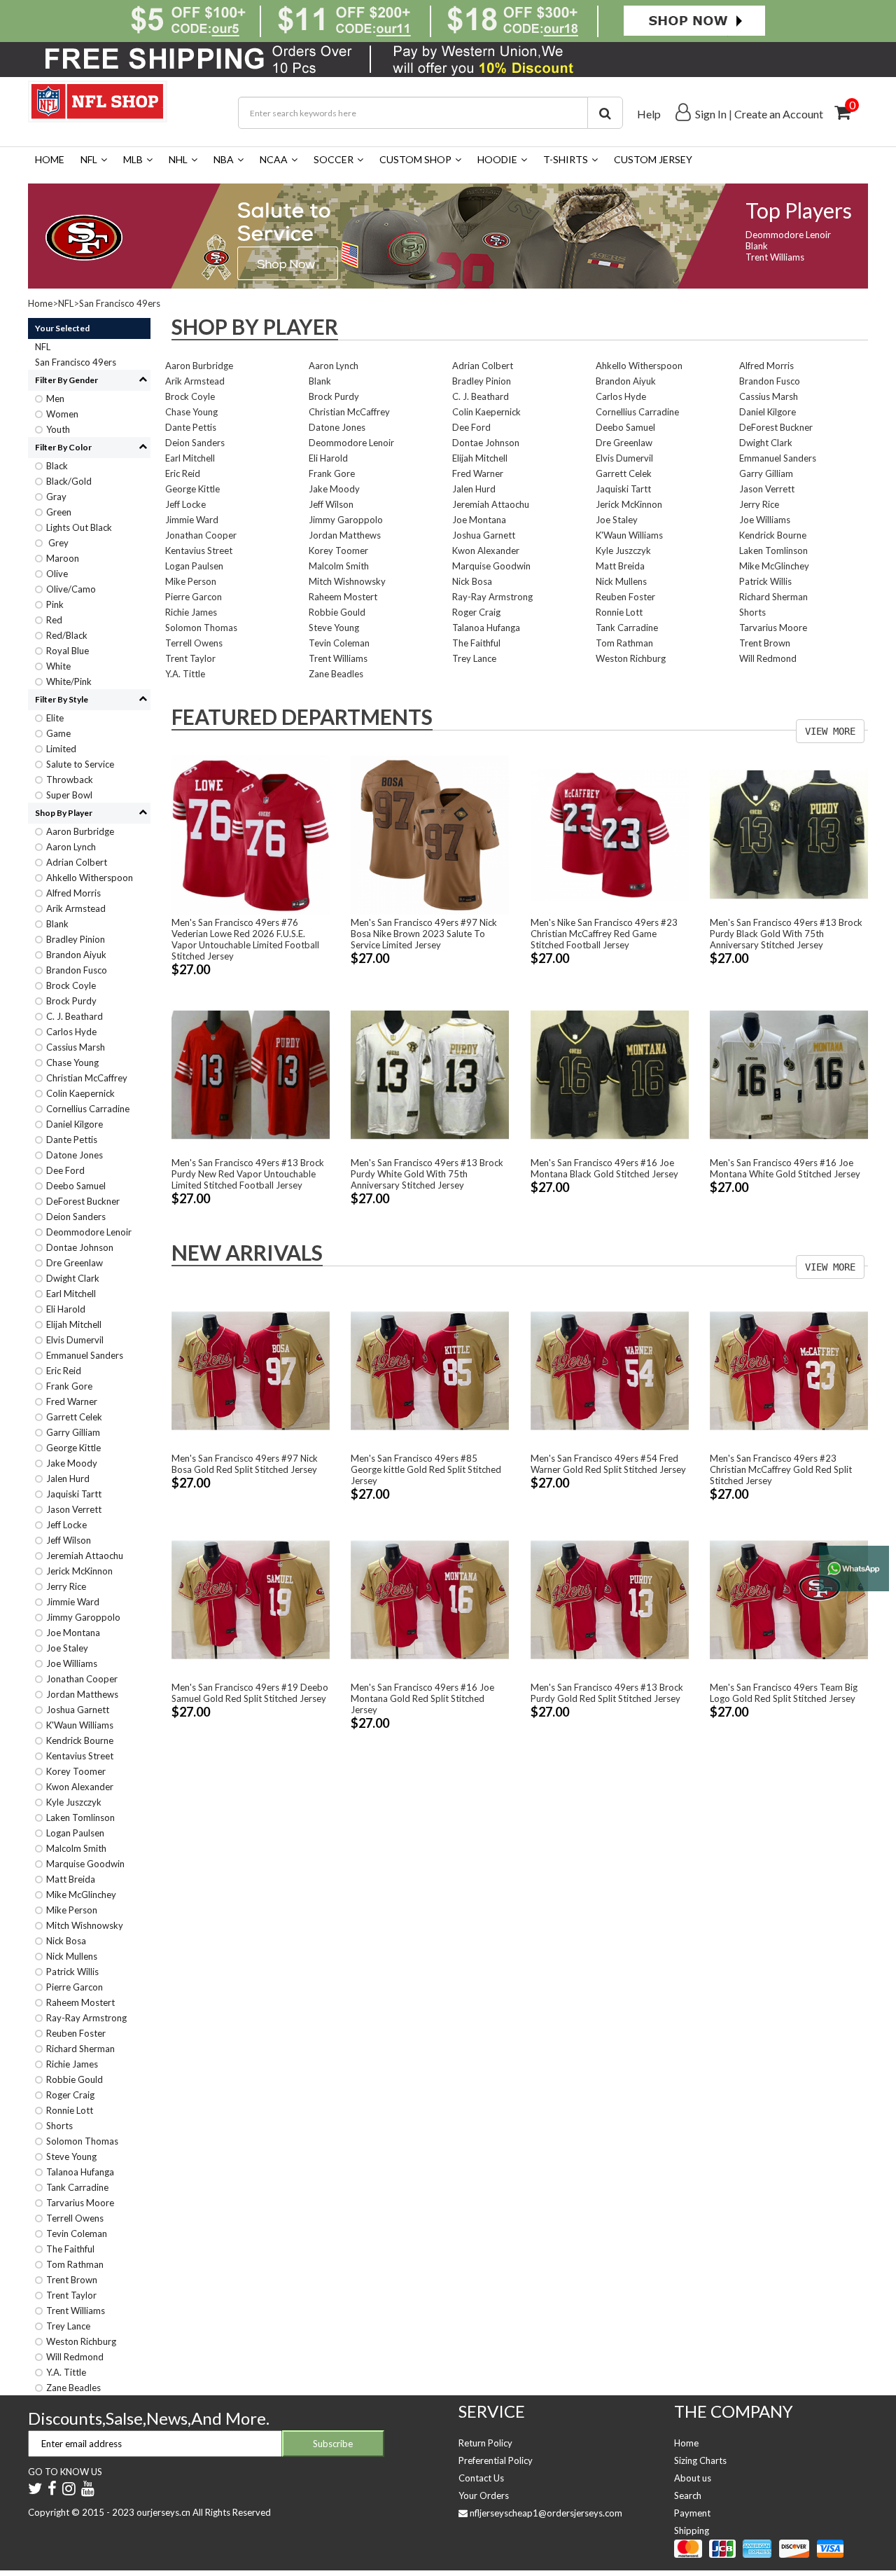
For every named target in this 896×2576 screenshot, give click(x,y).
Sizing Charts (700, 2460)
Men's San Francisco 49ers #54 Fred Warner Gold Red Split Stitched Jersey (608, 1464)
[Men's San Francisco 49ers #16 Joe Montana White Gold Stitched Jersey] (789, 1074)
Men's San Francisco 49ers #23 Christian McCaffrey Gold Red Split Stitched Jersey (781, 1469)
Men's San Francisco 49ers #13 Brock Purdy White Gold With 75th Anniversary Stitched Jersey (427, 1174)
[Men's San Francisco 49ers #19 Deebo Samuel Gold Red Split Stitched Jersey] (251, 1598)
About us (693, 2478)
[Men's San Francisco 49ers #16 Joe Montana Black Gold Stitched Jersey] (610, 1074)
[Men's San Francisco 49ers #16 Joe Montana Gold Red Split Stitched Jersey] (430, 1598)
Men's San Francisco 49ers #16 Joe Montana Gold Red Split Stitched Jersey (422, 1698)
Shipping (692, 2530)
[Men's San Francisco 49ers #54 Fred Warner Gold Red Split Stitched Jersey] (610, 1370)
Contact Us (481, 2478)
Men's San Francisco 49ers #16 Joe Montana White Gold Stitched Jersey (785, 1168)
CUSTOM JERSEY (653, 159)
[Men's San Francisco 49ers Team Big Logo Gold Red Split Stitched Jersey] (789, 1598)
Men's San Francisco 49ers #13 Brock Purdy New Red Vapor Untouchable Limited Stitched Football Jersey (248, 1174)
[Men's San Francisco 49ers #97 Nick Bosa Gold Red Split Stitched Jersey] (251, 1370)
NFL (89, 159)
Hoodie (497, 159)
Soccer (334, 159)
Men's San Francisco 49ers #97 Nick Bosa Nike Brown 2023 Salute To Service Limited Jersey (424, 934)
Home (50, 159)
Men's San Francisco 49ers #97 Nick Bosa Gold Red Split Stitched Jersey (245, 1464)
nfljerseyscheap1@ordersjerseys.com (546, 2513)
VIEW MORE (830, 731)
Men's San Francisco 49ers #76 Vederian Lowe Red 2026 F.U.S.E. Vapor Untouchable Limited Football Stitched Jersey (245, 939)
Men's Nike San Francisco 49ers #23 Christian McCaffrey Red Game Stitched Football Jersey (604, 934)
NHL (178, 159)
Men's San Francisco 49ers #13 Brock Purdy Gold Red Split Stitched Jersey (607, 1693)
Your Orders (484, 2495)
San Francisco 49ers (120, 303)
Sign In (711, 114)
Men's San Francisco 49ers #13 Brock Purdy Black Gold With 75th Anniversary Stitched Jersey (786, 934)
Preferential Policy (496, 2460)
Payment (692, 2513)
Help (649, 114)
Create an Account (779, 114)
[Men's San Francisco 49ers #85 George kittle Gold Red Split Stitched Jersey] (430, 1370)
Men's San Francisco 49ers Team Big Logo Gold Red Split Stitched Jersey (784, 1693)
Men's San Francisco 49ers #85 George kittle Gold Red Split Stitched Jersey (426, 1469)
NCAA (274, 159)
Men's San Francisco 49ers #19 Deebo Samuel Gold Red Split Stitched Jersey (250, 1693)
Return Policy (485, 2443)
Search (688, 2495)
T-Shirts (566, 159)
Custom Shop (415, 159)
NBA (224, 159)
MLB (133, 159)
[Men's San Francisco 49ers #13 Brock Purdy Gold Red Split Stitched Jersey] (610, 1598)
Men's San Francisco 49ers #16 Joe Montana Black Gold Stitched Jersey (604, 1168)
